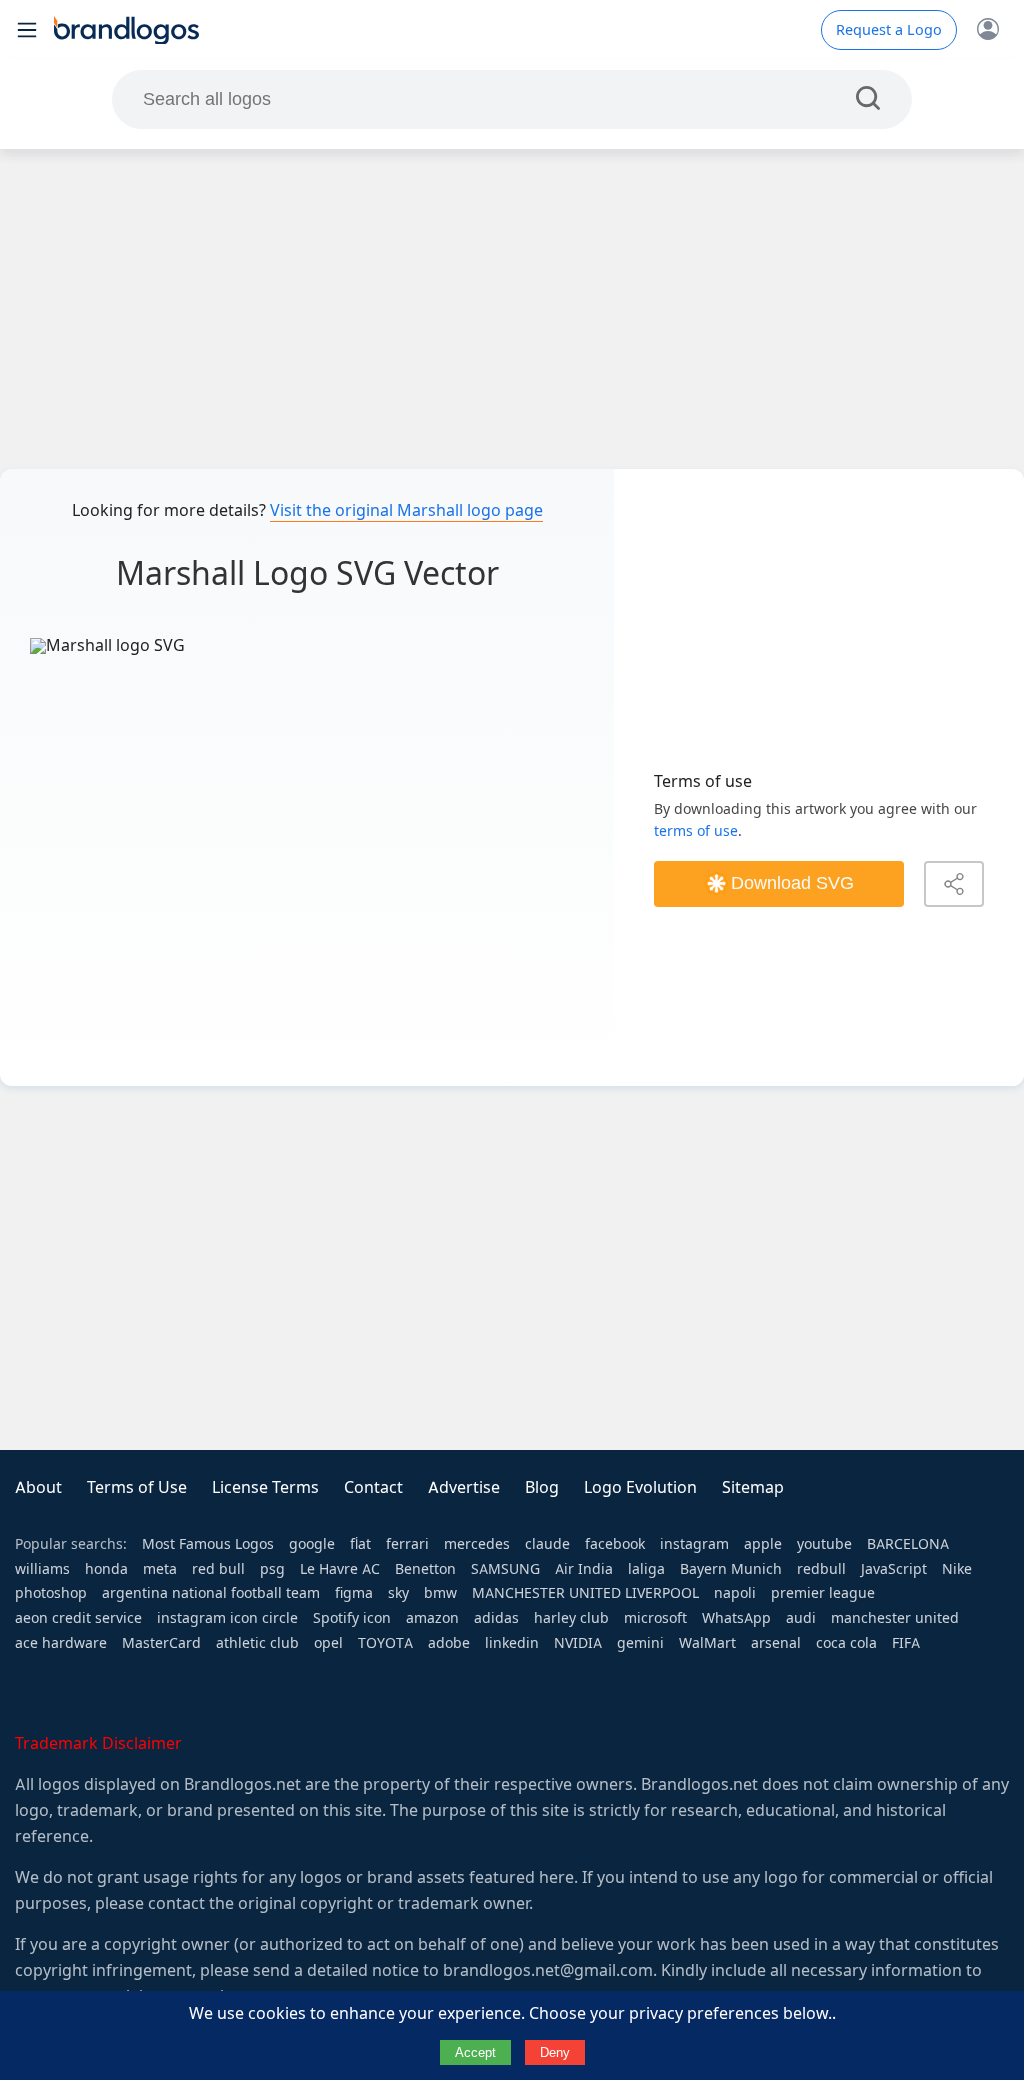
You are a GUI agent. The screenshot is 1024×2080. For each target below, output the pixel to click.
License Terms (265, 1487)
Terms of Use (137, 1487)
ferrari (407, 1544)
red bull (218, 1569)
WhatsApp (736, 1618)
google (312, 1544)
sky (398, 1593)
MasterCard (161, 1643)
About (38, 1487)
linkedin (512, 1643)
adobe (449, 1643)
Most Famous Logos (208, 1544)
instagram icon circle (227, 1618)
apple (763, 1544)
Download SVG (792, 883)
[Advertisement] (512, 309)
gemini (640, 1643)
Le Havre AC (340, 1569)
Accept (475, 2052)
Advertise (464, 1487)
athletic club (257, 1643)
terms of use (696, 831)
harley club (571, 1618)
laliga (646, 1569)
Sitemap (753, 1487)
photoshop (51, 1593)
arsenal (776, 1643)
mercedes (477, 1544)
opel (328, 1643)
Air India (584, 1569)
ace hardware (61, 1643)
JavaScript (894, 1569)
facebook (615, 1544)
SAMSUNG (505, 1569)
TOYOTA (385, 1643)
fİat (360, 1544)
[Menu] (27, 30)
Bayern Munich (731, 1569)
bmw (440, 1593)
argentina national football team (211, 1593)
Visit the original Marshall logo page (406, 510)
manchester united (895, 1618)
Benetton (425, 1569)
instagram (694, 1544)
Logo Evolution (640, 1487)
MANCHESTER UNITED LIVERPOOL (585, 1593)
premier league (823, 1593)
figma (354, 1593)
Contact (373, 1487)
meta (160, 1569)
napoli (735, 1593)
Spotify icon (352, 1618)
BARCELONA (908, 1544)
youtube (824, 1544)
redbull (821, 1569)
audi (801, 1618)
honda (106, 1569)
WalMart (707, 1643)
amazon (432, 1618)
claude (547, 1544)
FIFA (906, 1643)
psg (272, 1569)
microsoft (655, 1618)
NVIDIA (578, 1643)
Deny (555, 2052)
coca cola (846, 1643)
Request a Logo (889, 30)
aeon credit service (78, 1618)
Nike (957, 1569)
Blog (542, 1487)
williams (42, 1569)
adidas (496, 1618)
